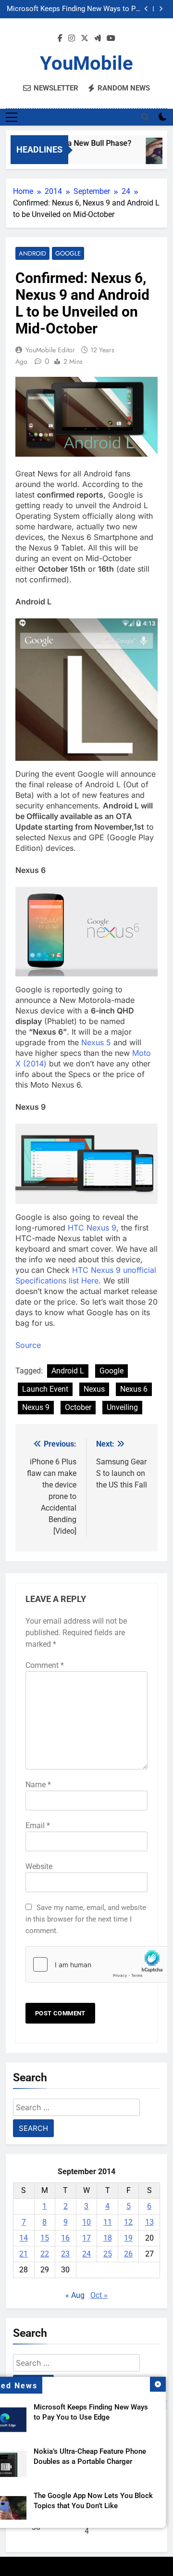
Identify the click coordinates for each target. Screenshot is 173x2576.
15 (45, 2238)
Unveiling (122, 1407)
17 (86, 2238)
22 (45, 2254)
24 (86, 2254)
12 (128, 2222)
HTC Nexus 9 (92, 1228)
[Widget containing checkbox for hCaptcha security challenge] (86, 1964)
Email (38, 1826)
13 (149, 2222)
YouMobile (86, 63)
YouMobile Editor (50, 350)
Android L (68, 1371)
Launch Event (45, 1389)
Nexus (94, 1389)
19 (128, 2238)
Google (68, 253)
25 (108, 2254)
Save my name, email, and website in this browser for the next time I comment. (86, 1919)
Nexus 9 (36, 1407)
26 (128, 2254)
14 (24, 2238)
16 (65, 2238)
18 (108, 2238)
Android (32, 253)
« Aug (75, 2295)
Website (39, 1866)
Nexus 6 (134, 1389)
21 (24, 2254)
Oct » (99, 2295)
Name (38, 1785)
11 (108, 2222)
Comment (45, 1665)
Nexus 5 (97, 1042)
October (78, 1407)
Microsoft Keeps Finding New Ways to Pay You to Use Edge (75, 9)
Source (28, 1345)
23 (65, 2254)
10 (86, 2222)
